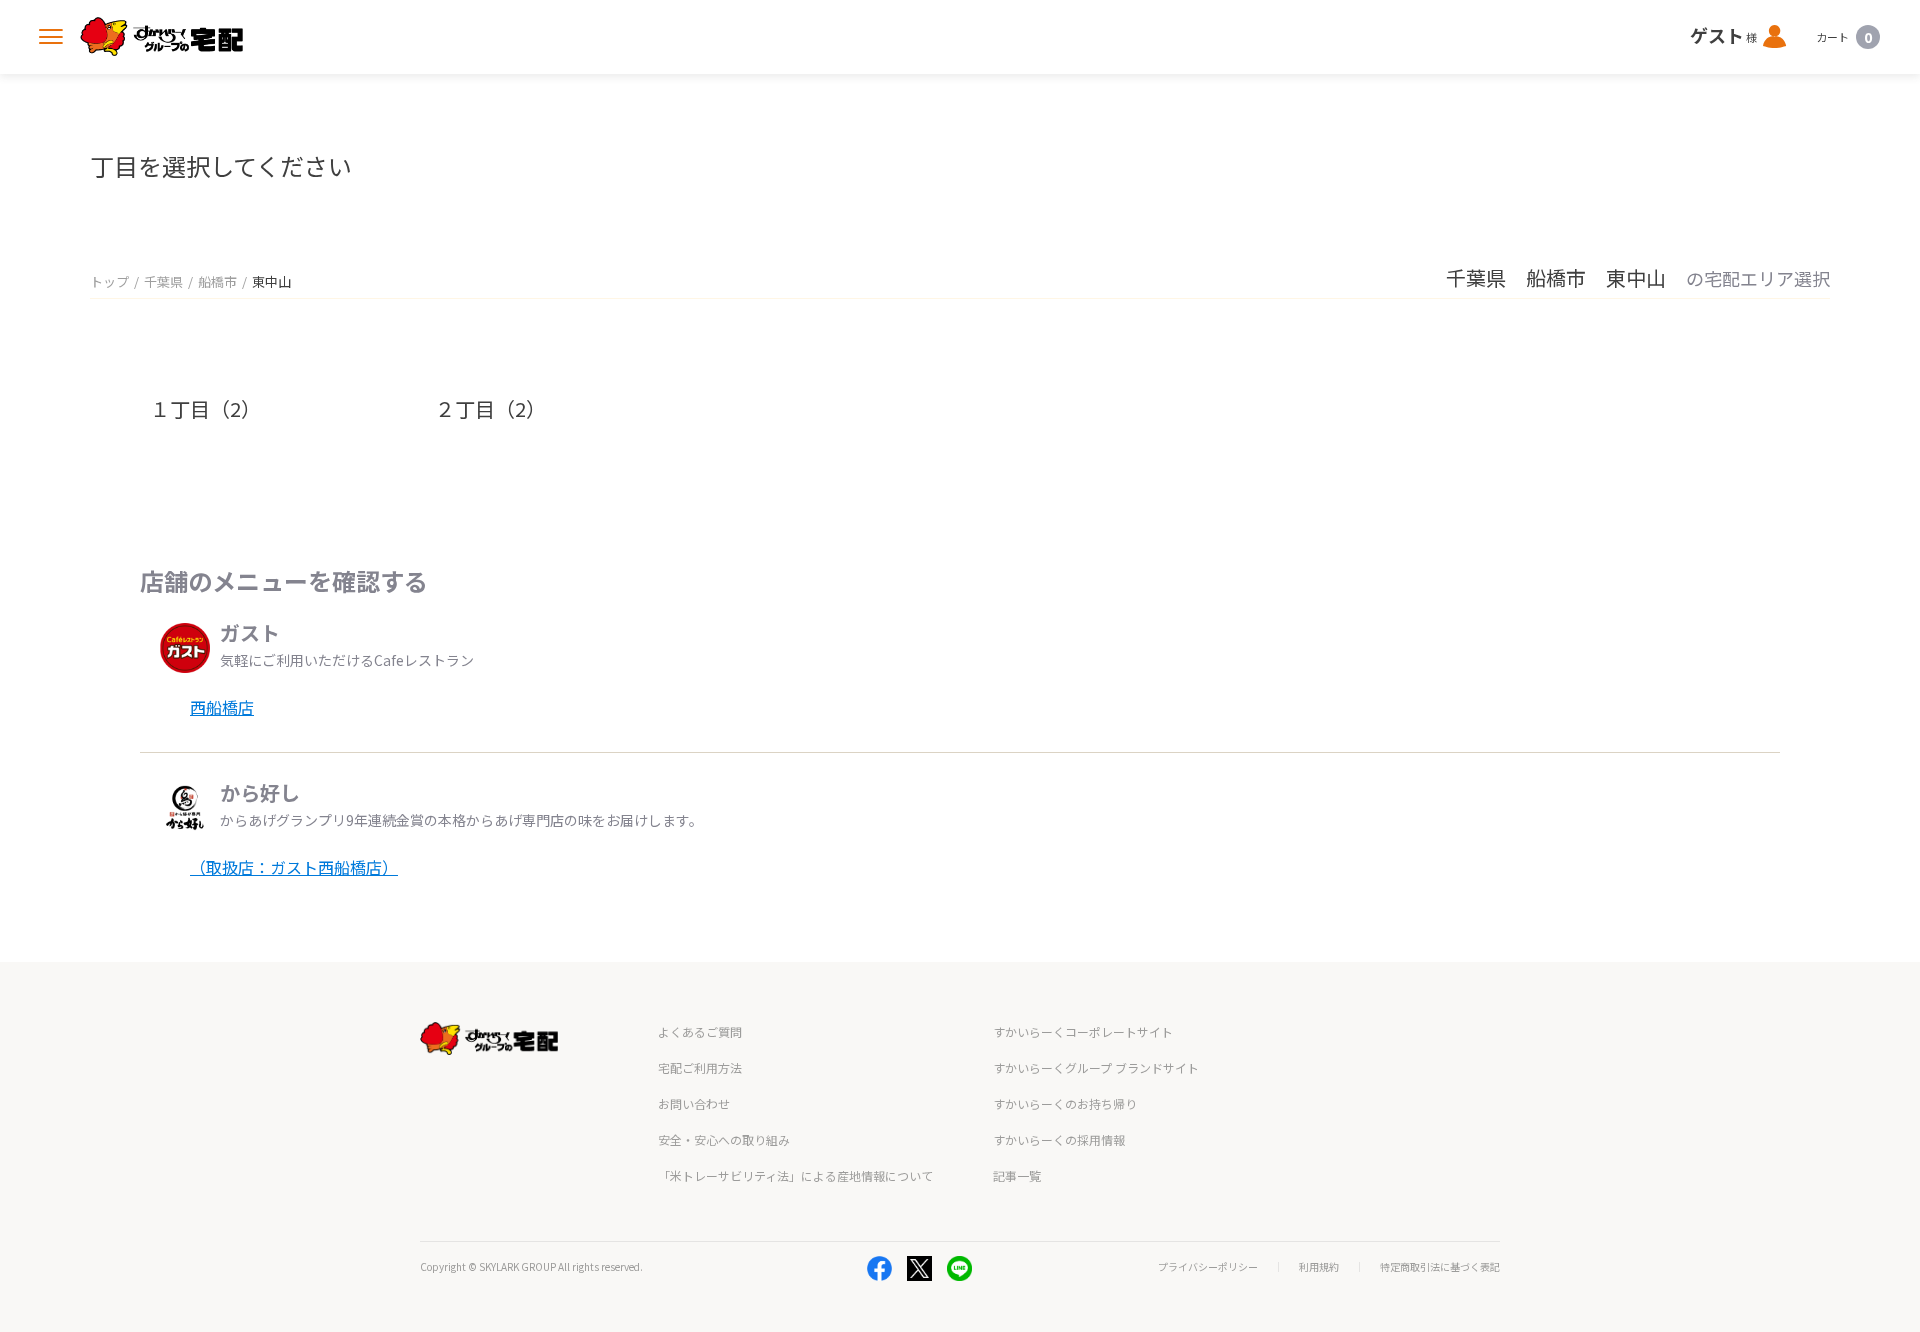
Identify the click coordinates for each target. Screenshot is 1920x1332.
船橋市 (217, 281)
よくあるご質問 (700, 1031)
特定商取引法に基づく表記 (1440, 1267)
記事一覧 (1017, 1175)
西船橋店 (222, 707)
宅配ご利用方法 (700, 1067)
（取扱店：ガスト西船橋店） (294, 867)
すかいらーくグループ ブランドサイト (1096, 1067)
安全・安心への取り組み (724, 1139)
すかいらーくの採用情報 (1059, 1139)
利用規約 (1319, 1267)
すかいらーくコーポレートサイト (1083, 1031)
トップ (109, 281)
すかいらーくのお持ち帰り (1065, 1103)
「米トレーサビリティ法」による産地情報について (795, 1175)
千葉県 (163, 281)
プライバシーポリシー (1208, 1267)
